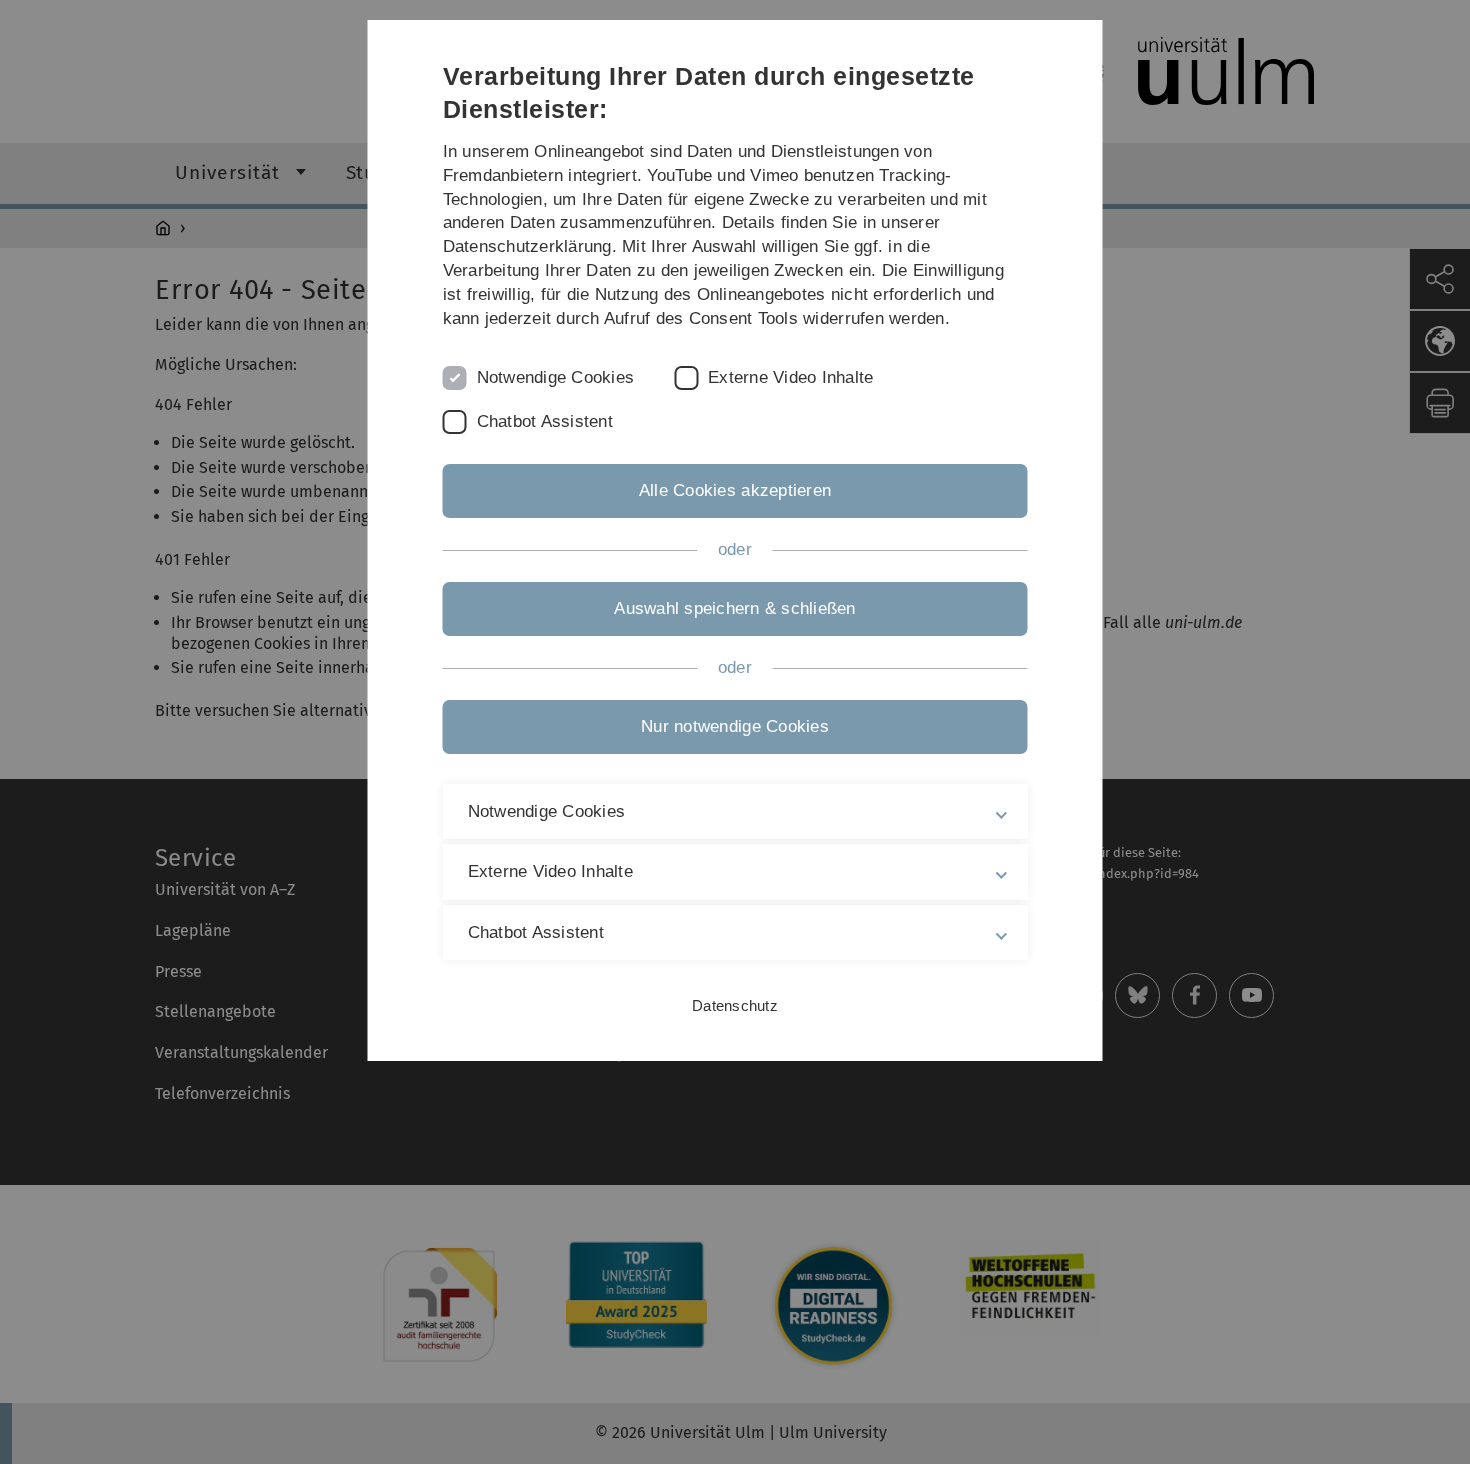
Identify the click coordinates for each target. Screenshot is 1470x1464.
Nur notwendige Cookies (735, 726)
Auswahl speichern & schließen (734, 608)
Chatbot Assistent (545, 421)
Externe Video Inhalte (790, 377)
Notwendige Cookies (556, 377)
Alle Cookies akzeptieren (735, 490)
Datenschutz (735, 1005)
